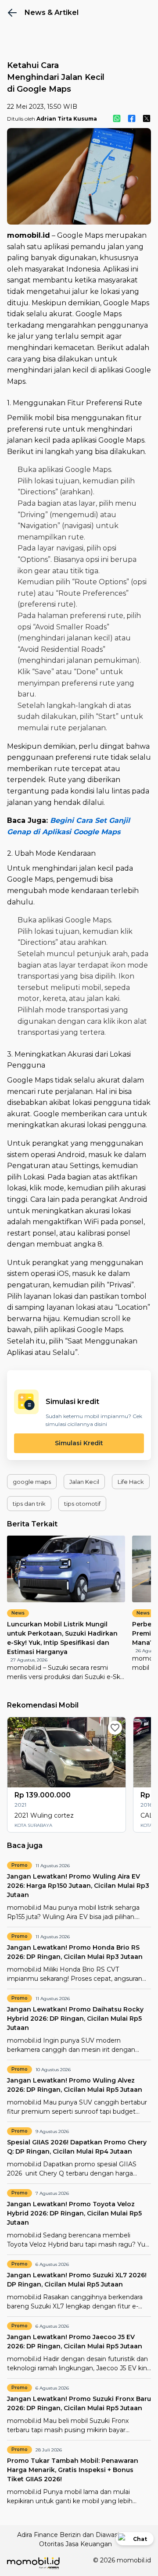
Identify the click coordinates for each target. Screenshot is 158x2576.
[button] (32, 1482)
